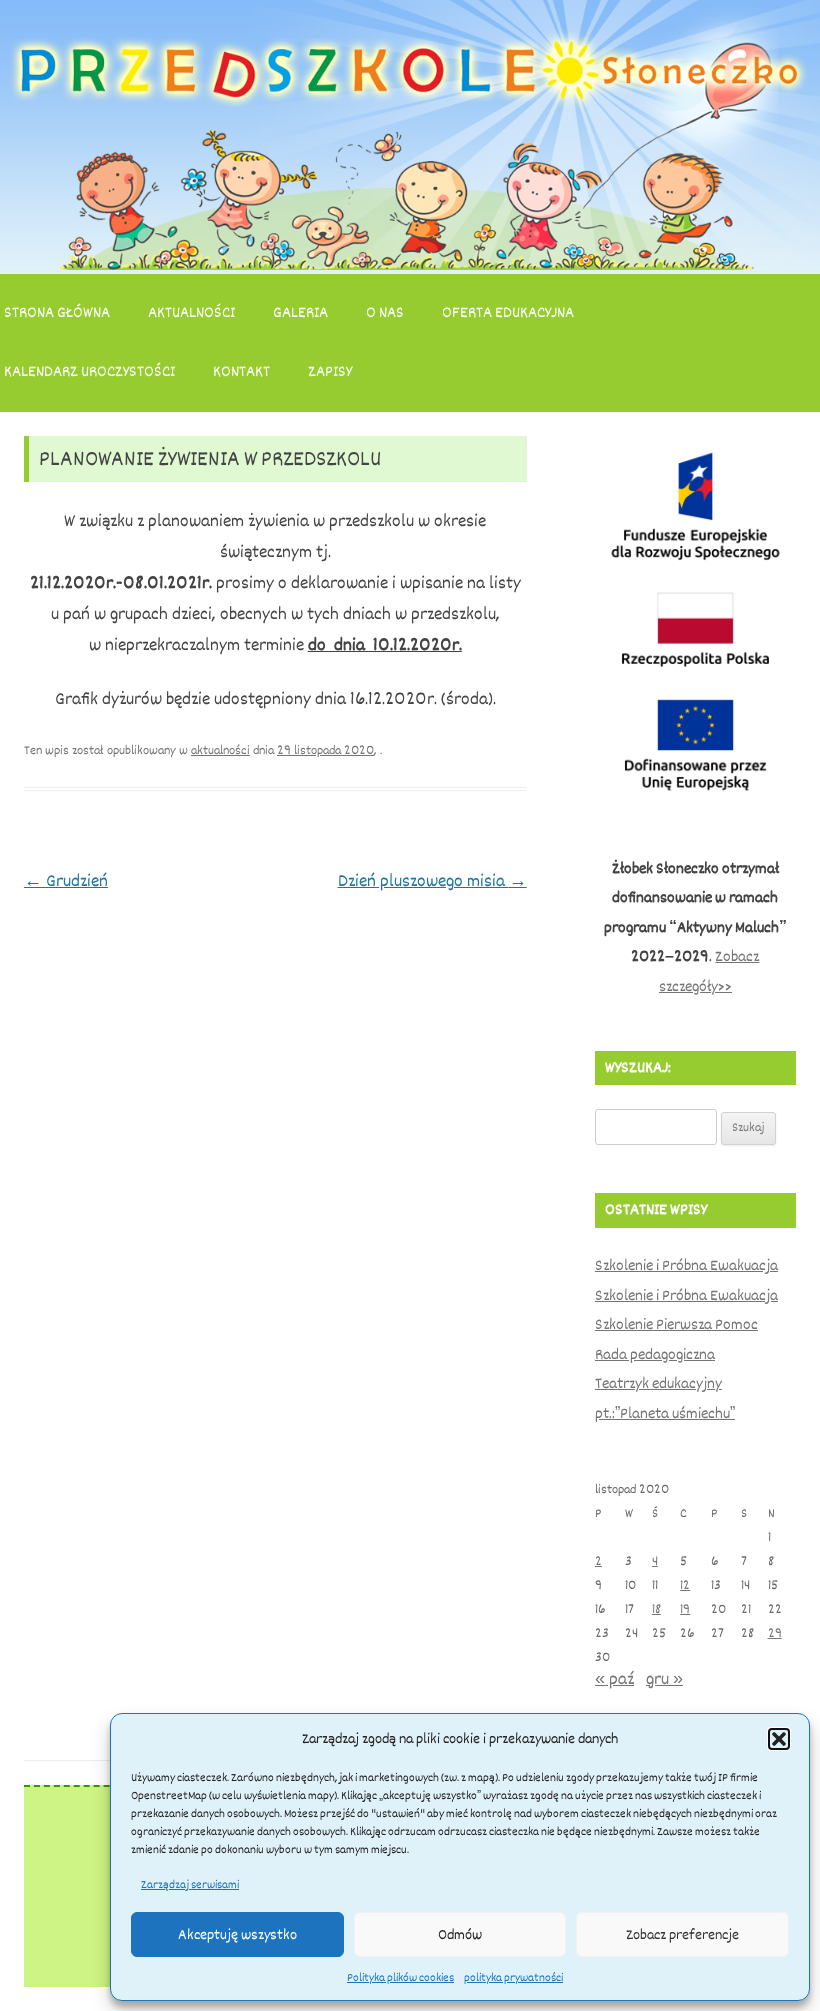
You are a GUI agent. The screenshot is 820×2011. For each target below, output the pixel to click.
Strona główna (57, 313)
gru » (664, 1679)
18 (656, 1609)
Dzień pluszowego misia (432, 881)
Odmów (460, 1935)
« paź (614, 1679)
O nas (385, 313)
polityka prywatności (513, 1978)
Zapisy (330, 372)
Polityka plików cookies (400, 1978)
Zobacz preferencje (682, 1935)
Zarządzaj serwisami (190, 1885)
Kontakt (241, 372)
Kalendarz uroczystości (89, 372)
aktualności (220, 750)
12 (685, 1585)
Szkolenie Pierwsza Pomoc (676, 1325)
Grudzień (66, 881)
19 (685, 1609)
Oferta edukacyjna (508, 313)
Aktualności (191, 313)
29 (775, 1633)
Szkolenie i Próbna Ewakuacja (686, 1266)
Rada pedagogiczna (655, 1355)
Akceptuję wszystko (237, 1935)
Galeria (300, 313)
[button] (779, 1739)
